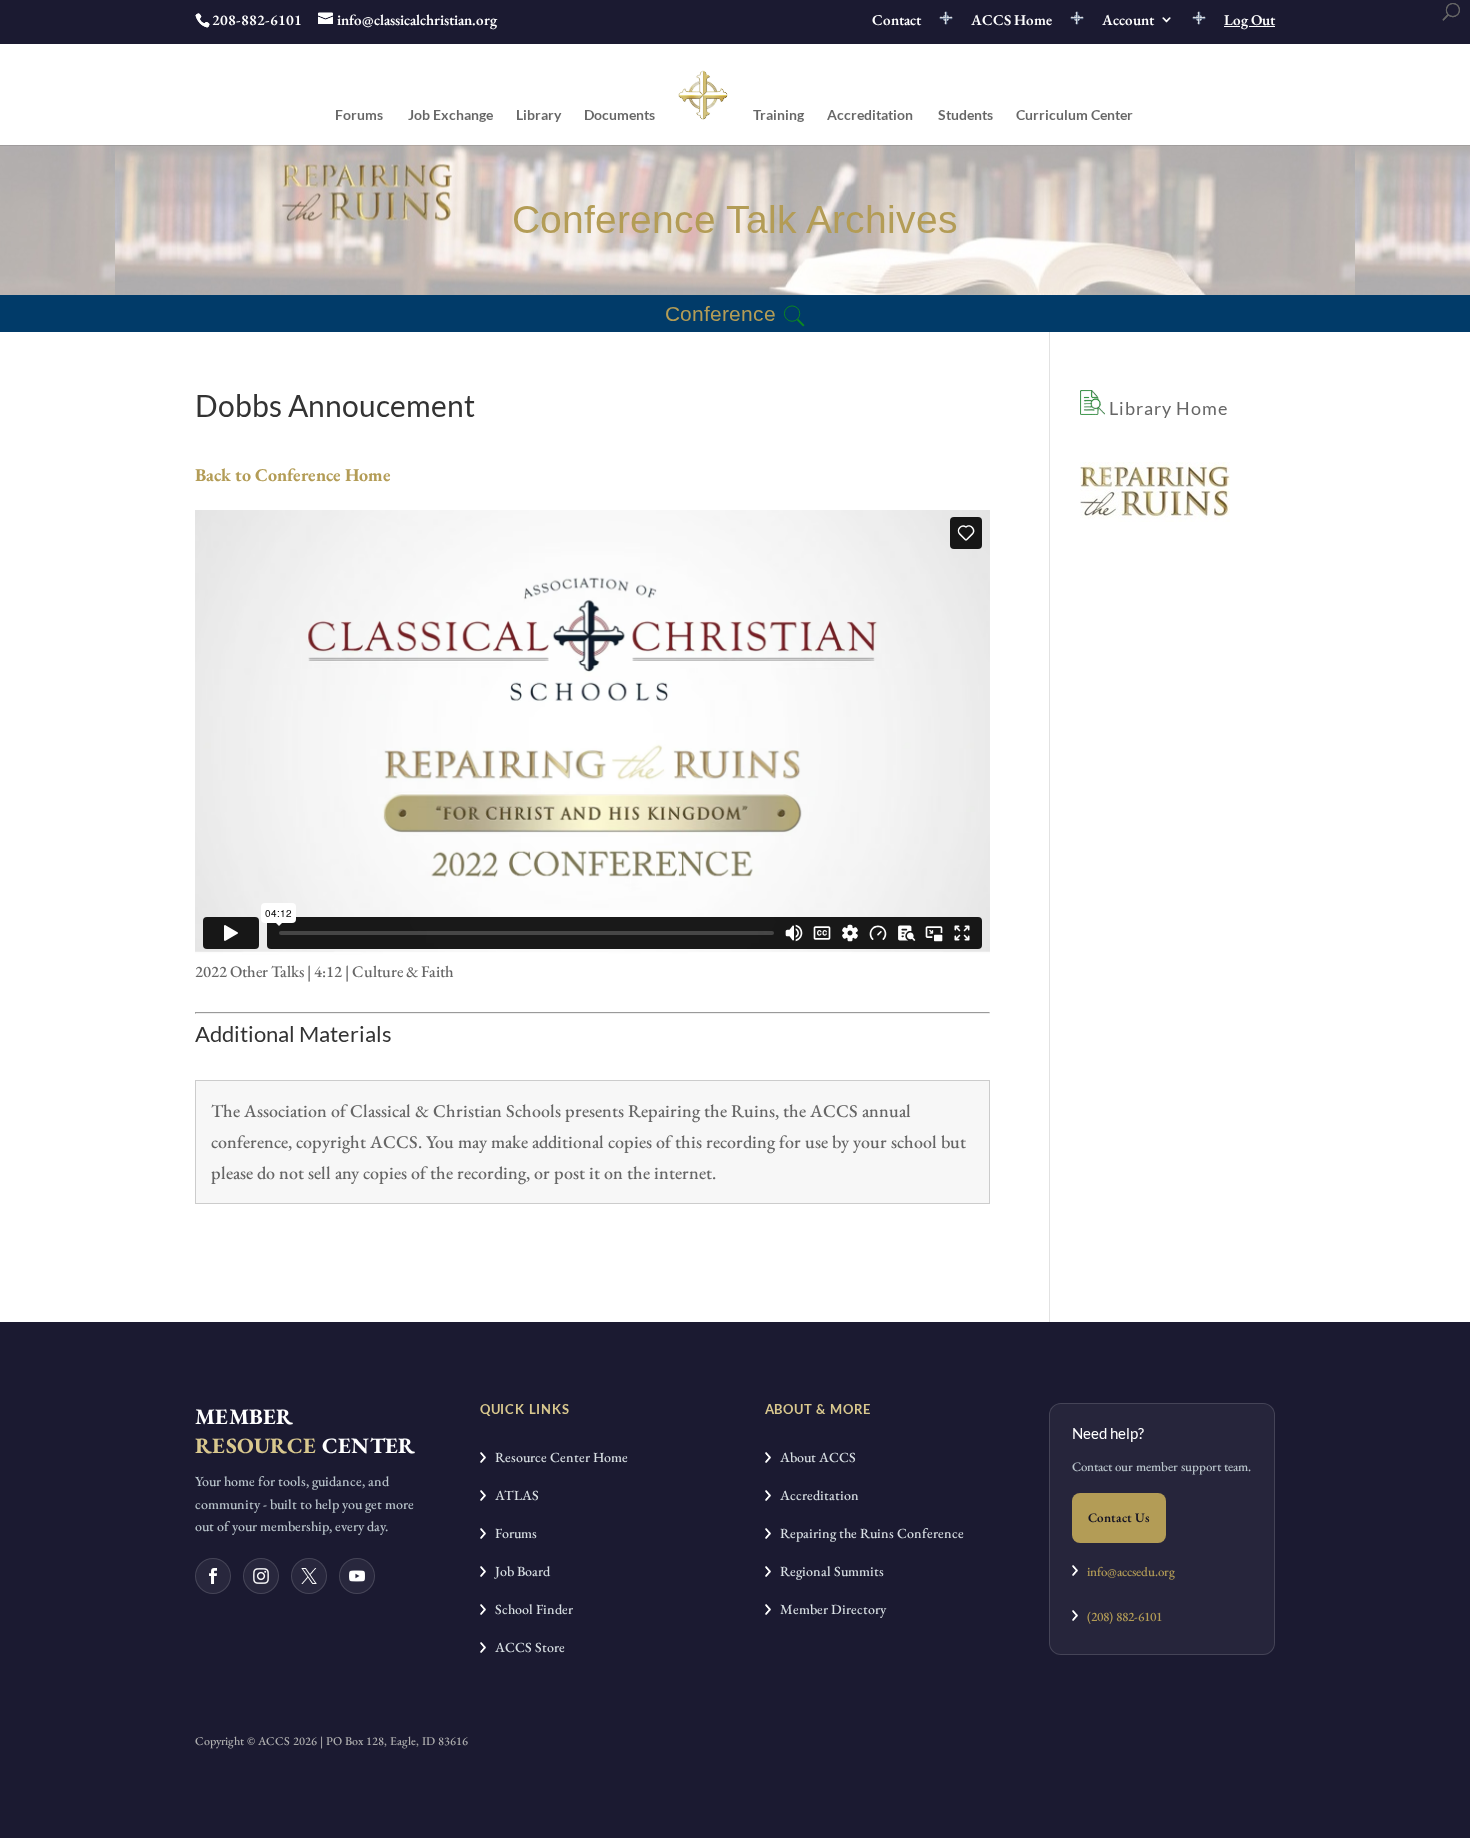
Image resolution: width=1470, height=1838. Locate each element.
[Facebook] (213, 1576)
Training (778, 115)
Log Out (1249, 20)
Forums (359, 115)
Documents (619, 115)
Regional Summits (827, 1571)
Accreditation (870, 115)
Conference (720, 313)
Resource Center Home (557, 1457)
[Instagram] (261, 1576)
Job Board (518, 1571)
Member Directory (828, 1609)
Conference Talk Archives (735, 219)
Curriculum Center (1074, 115)
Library (538, 115)
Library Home (1166, 408)
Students (965, 115)
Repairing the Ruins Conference (867, 1533)
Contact (896, 20)
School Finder (529, 1609)
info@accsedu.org (1131, 1571)
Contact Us (1119, 1517)
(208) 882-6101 (1120, 1616)
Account (1128, 20)
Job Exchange (450, 115)
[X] (309, 1576)
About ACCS (813, 1457)
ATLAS (512, 1495)
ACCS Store (525, 1647)
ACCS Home (1011, 20)
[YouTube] (357, 1576)
